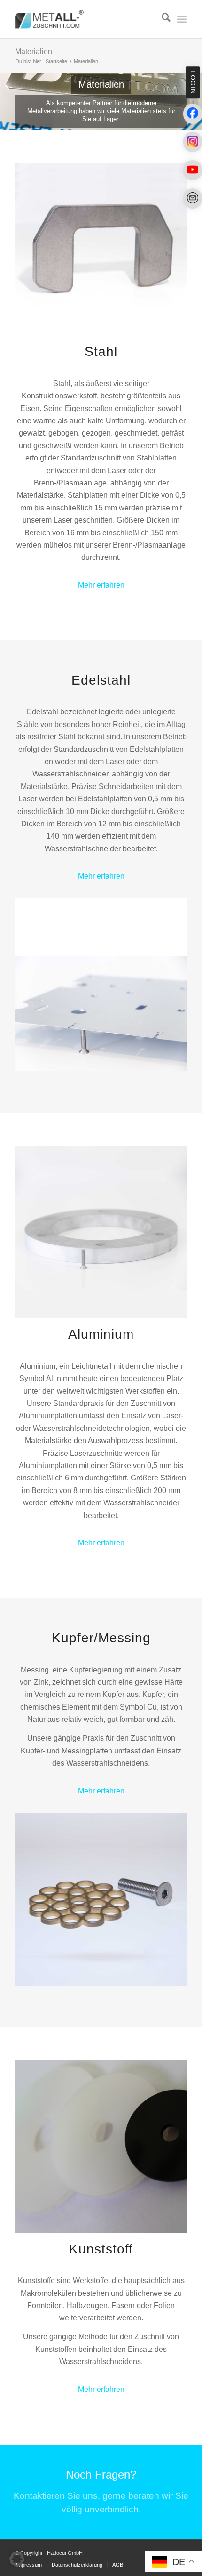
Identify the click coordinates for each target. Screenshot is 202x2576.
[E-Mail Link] (193, 198)
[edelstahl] (101, 985)
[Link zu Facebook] (193, 114)
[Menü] (182, 19)
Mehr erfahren (101, 585)
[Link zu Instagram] (193, 142)
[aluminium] (101, 1232)
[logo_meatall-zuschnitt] (84, 19)
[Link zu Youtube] (193, 170)
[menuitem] (161, 19)
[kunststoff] (101, 2147)
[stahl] (101, 250)
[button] (17, 2559)
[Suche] (161, 19)
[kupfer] (101, 1899)
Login (193, 82)
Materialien (34, 52)
